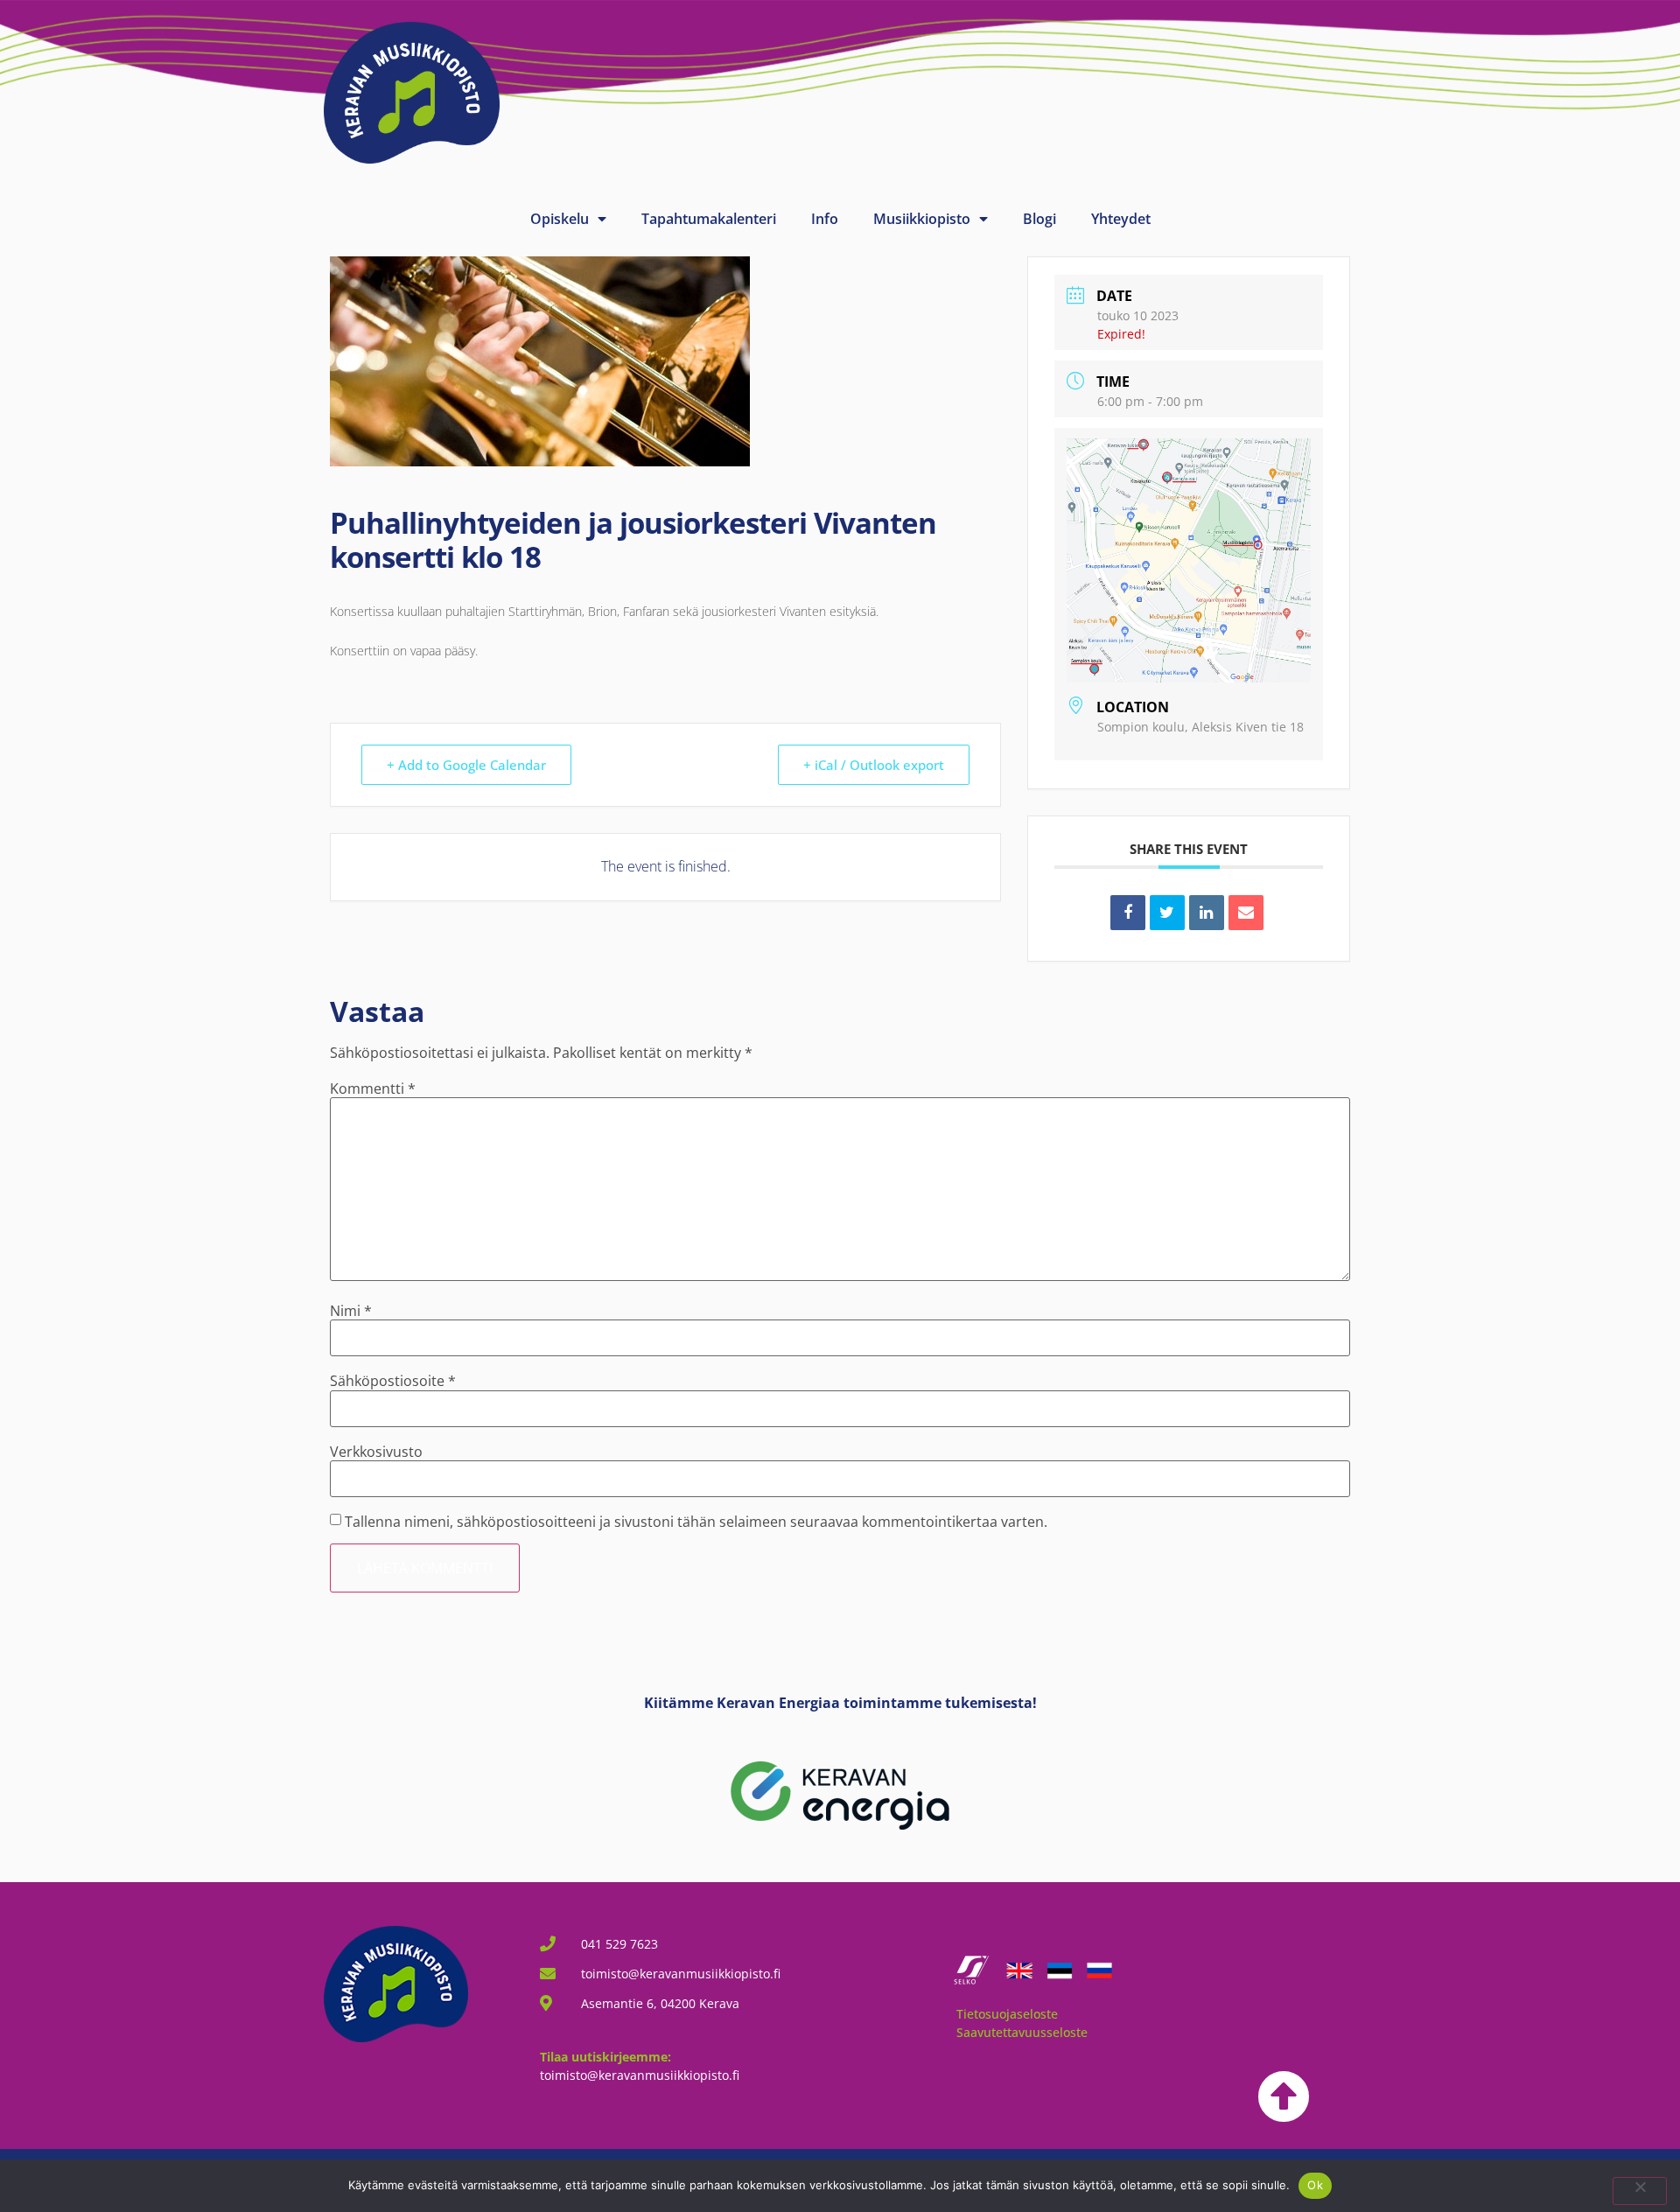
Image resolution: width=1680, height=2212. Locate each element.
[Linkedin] (1207, 913)
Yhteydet (1121, 219)
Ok (1315, 2185)
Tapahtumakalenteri (709, 219)
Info (825, 219)
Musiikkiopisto (922, 219)
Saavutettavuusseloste (1022, 2032)
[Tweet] (1167, 913)
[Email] (1246, 913)
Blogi (1039, 219)
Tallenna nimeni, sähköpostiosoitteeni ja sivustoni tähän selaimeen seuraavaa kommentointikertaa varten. (696, 1522)
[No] (1640, 2191)
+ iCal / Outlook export (874, 765)
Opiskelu (560, 219)
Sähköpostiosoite (393, 1381)
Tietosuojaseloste (1007, 2014)
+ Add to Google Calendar (466, 765)
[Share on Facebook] (1128, 913)
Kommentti (373, 1088)
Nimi (351, 1311)
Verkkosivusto (376, 1452)
